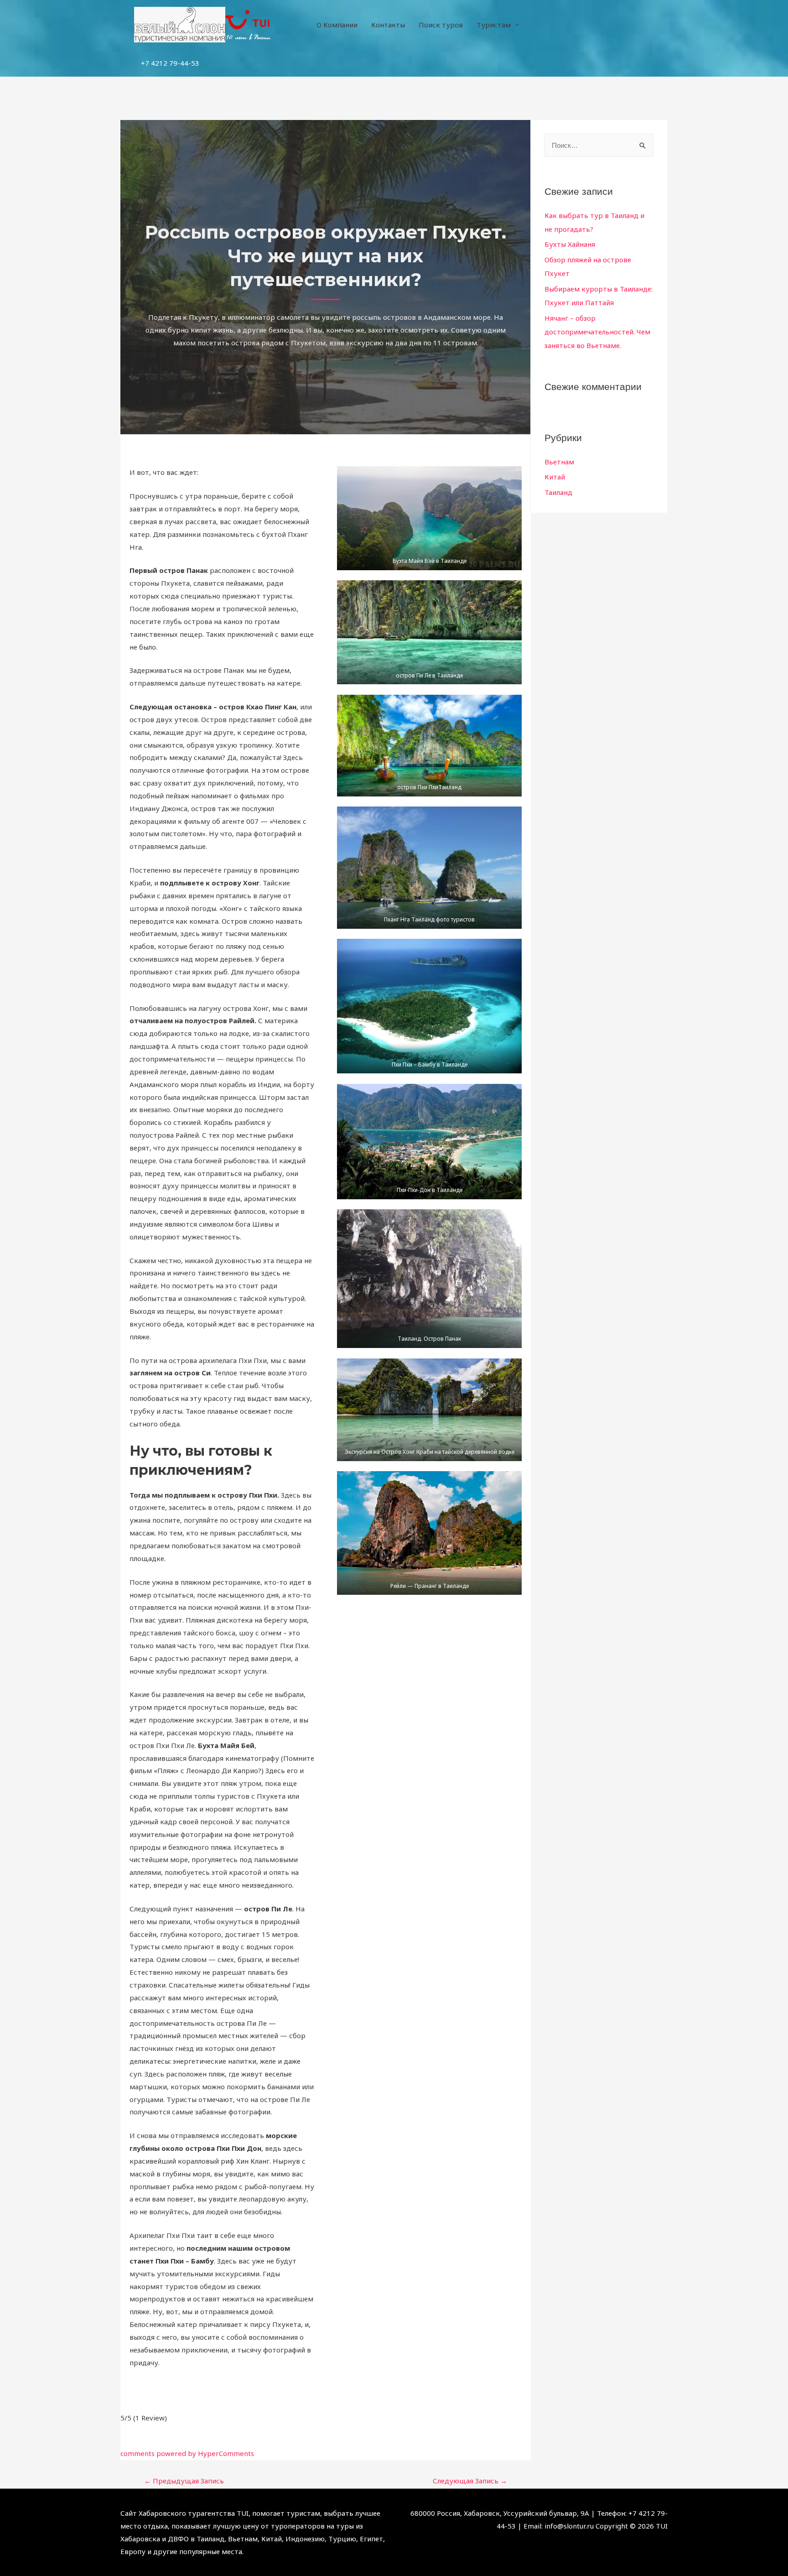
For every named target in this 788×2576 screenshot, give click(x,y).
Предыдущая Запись (184, 2481)
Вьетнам (559, 462)
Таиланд (558, 492)
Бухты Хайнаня (570, 244)
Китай (555, 477)
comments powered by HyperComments (187, 2453)
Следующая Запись (470, 2481)
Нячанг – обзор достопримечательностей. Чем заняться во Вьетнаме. (597, 332)
